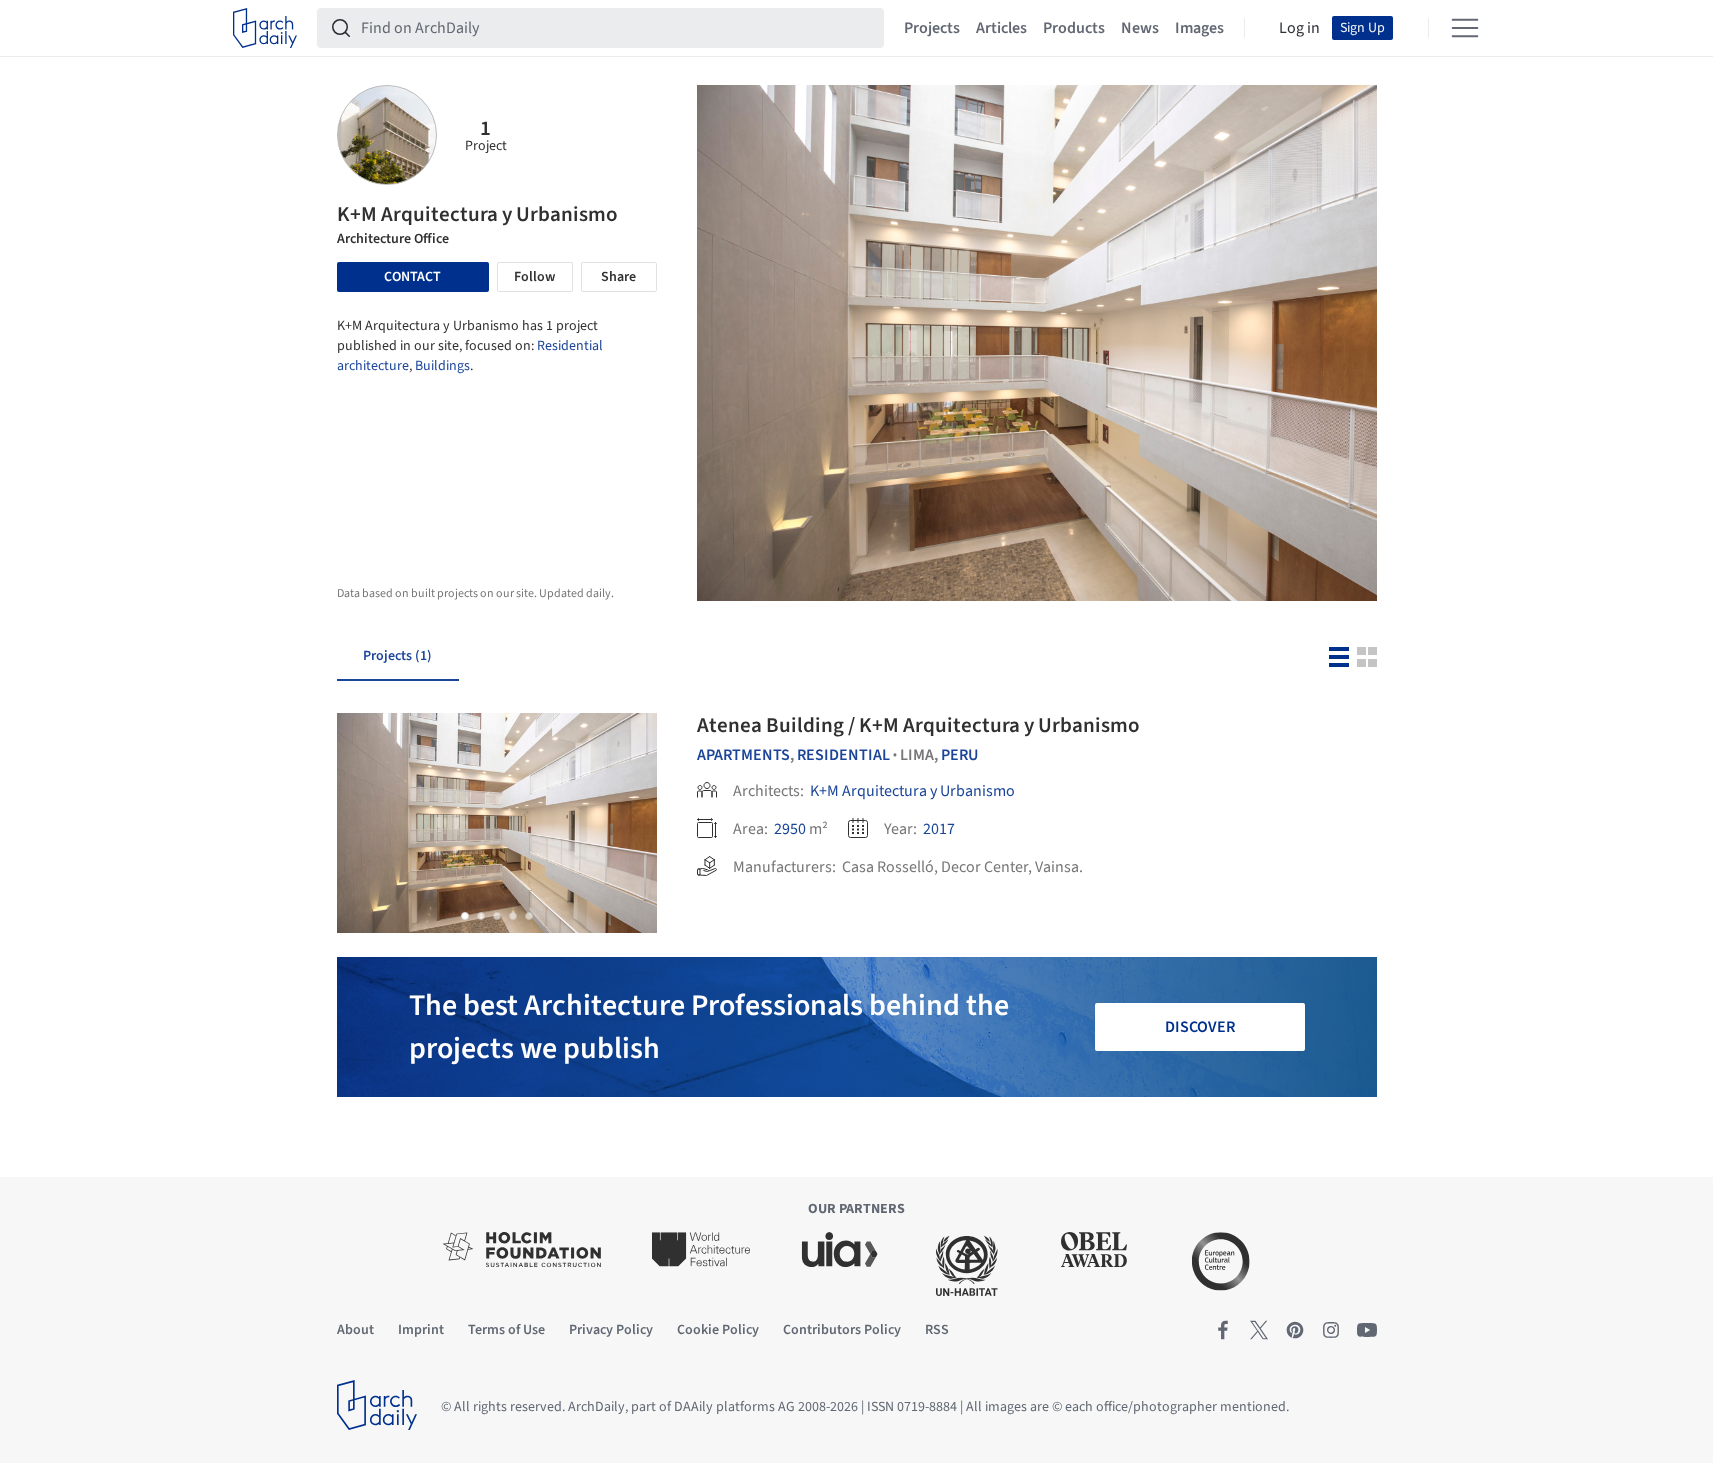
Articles (1001, 28)
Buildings (442, 366)
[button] (465, 916)
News (1140, 28)
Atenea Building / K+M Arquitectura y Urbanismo (918, 725)
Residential (843, 755)
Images (1199, 28)
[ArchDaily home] (265, 28)
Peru (959, 755)
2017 (939, 829)
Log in (1299, 28)
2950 (790, 829)
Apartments (743, 755)
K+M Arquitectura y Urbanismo (912, 791)
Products (1074, 28)
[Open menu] (1465, 28)
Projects (932, 28)
